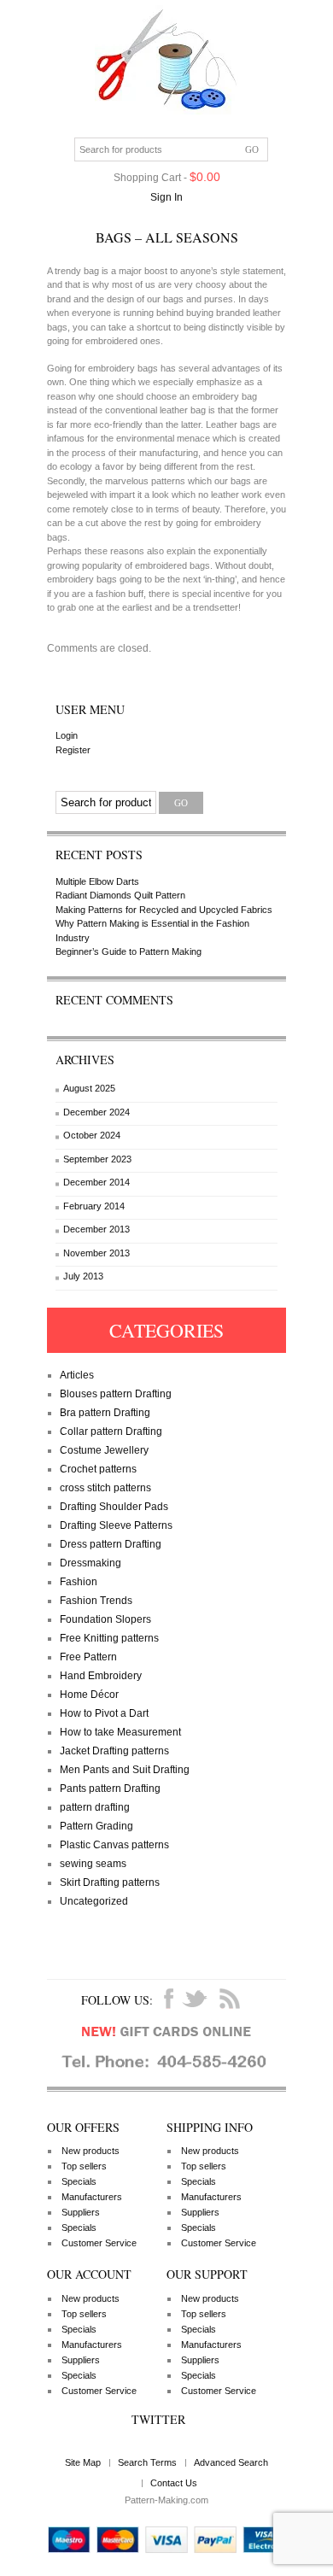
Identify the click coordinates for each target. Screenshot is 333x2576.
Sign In (166, 197)
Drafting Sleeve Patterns (116, 1525)
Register (73, 750)
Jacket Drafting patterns (114, 1751)
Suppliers (81, 2212)
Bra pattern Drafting (105, 1413)
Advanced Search (231, 2462)
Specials (79, 2181)
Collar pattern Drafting (111, 1431)
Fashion (79, 1582)
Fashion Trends (96, 1601)
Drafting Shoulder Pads (114, 1507)
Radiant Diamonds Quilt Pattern (120, 895)
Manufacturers (92, 2197)
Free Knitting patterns (109, 1638)
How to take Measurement (120, 1732)
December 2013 (96, 1229)
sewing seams (93, 1864)
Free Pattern (88, 1657)
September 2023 (97, 1159)
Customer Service (99, 2243)
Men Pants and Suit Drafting (125, 1770)
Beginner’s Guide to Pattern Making (129, 951)
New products (91, 2151)
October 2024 (92, 1135)
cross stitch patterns (105, 1488)
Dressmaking (91, 1563)
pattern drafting (95, 1807)
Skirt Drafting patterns (110, 1882)
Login (67, 735)
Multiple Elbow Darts (97, 881)
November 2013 (96, 1253)
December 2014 (96, 1182)
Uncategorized (94, 1901)
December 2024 (96, 1112)
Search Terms (147, 2462)
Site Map (83, 2462)
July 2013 (83, 1276)
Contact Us (174, 2483)
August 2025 (89, 1088)
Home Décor (89, 1695)
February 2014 (94, 1206)
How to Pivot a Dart (104, 1713)
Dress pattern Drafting (111, 1544)
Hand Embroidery (101, 1676)
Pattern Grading (96, 1826)
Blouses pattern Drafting (116, 1394)
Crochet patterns (98, 1469)
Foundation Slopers (105, 1619)
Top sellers (84, 2166)
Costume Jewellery (104, 1450)
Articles (77, 1375)
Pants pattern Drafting (110, 1789)
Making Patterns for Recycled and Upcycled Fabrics (164, 910)
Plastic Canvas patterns (114, 1845)
